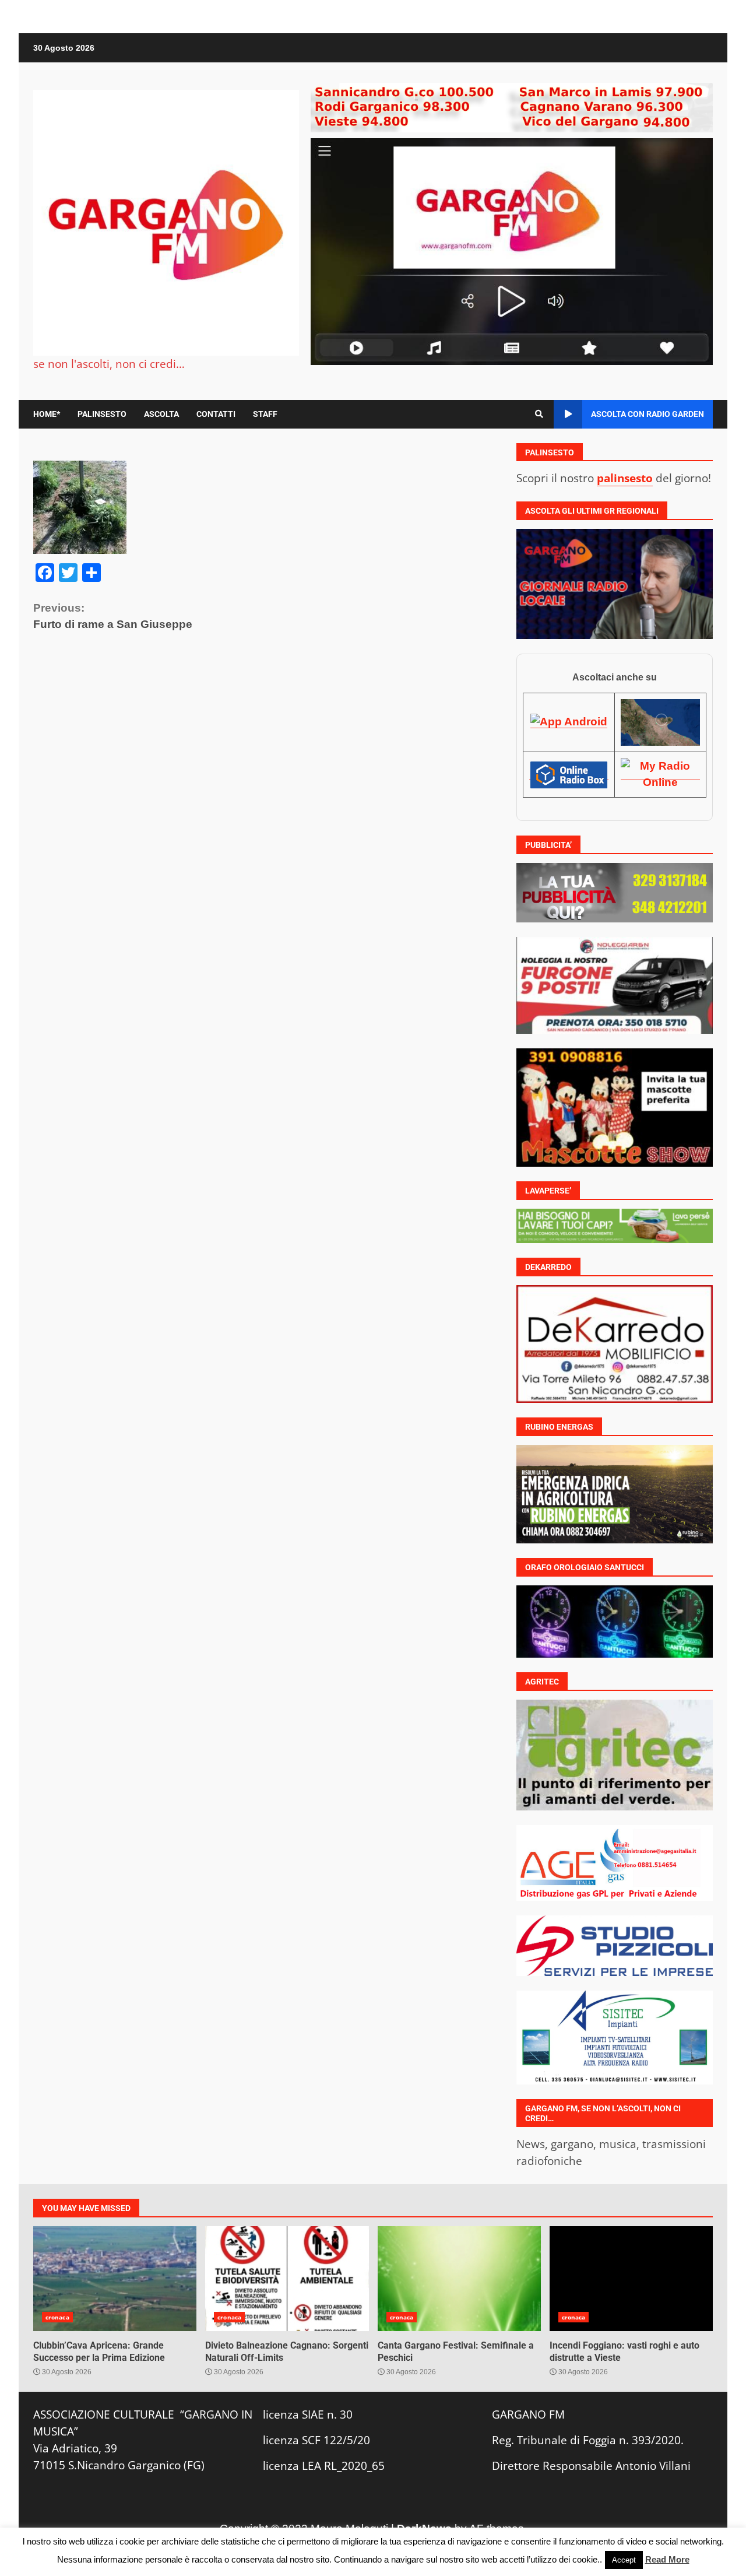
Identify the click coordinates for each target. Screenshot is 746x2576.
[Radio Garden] (660, 722)
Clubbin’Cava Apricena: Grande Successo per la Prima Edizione (115, 2279)
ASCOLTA (161, 414)
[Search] (539, 414)
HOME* (47, 414)
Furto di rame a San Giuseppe (113, 616)
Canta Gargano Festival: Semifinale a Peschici (459, 2279)
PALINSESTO (102, 414)
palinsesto (625, 478)
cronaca (57, 2317)
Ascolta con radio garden (648, 414)
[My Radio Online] (660, 774)
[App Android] (569, 722)
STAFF (265, 414)
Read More (667, 2559)
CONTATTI (216, 414)
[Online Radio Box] (569, 774)
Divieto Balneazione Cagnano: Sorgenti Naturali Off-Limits (287, 2279)
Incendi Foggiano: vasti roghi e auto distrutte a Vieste (631, 2279)
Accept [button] (624, 2560)
